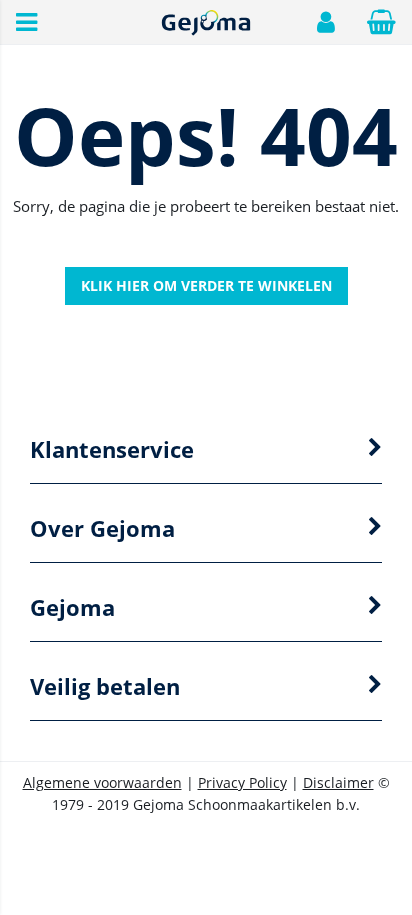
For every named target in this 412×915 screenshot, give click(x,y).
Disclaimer (338, 782)
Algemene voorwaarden (102, 782)
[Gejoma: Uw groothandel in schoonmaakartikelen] (206, 31)
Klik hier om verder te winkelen (206, 285)
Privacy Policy (242, 782)
